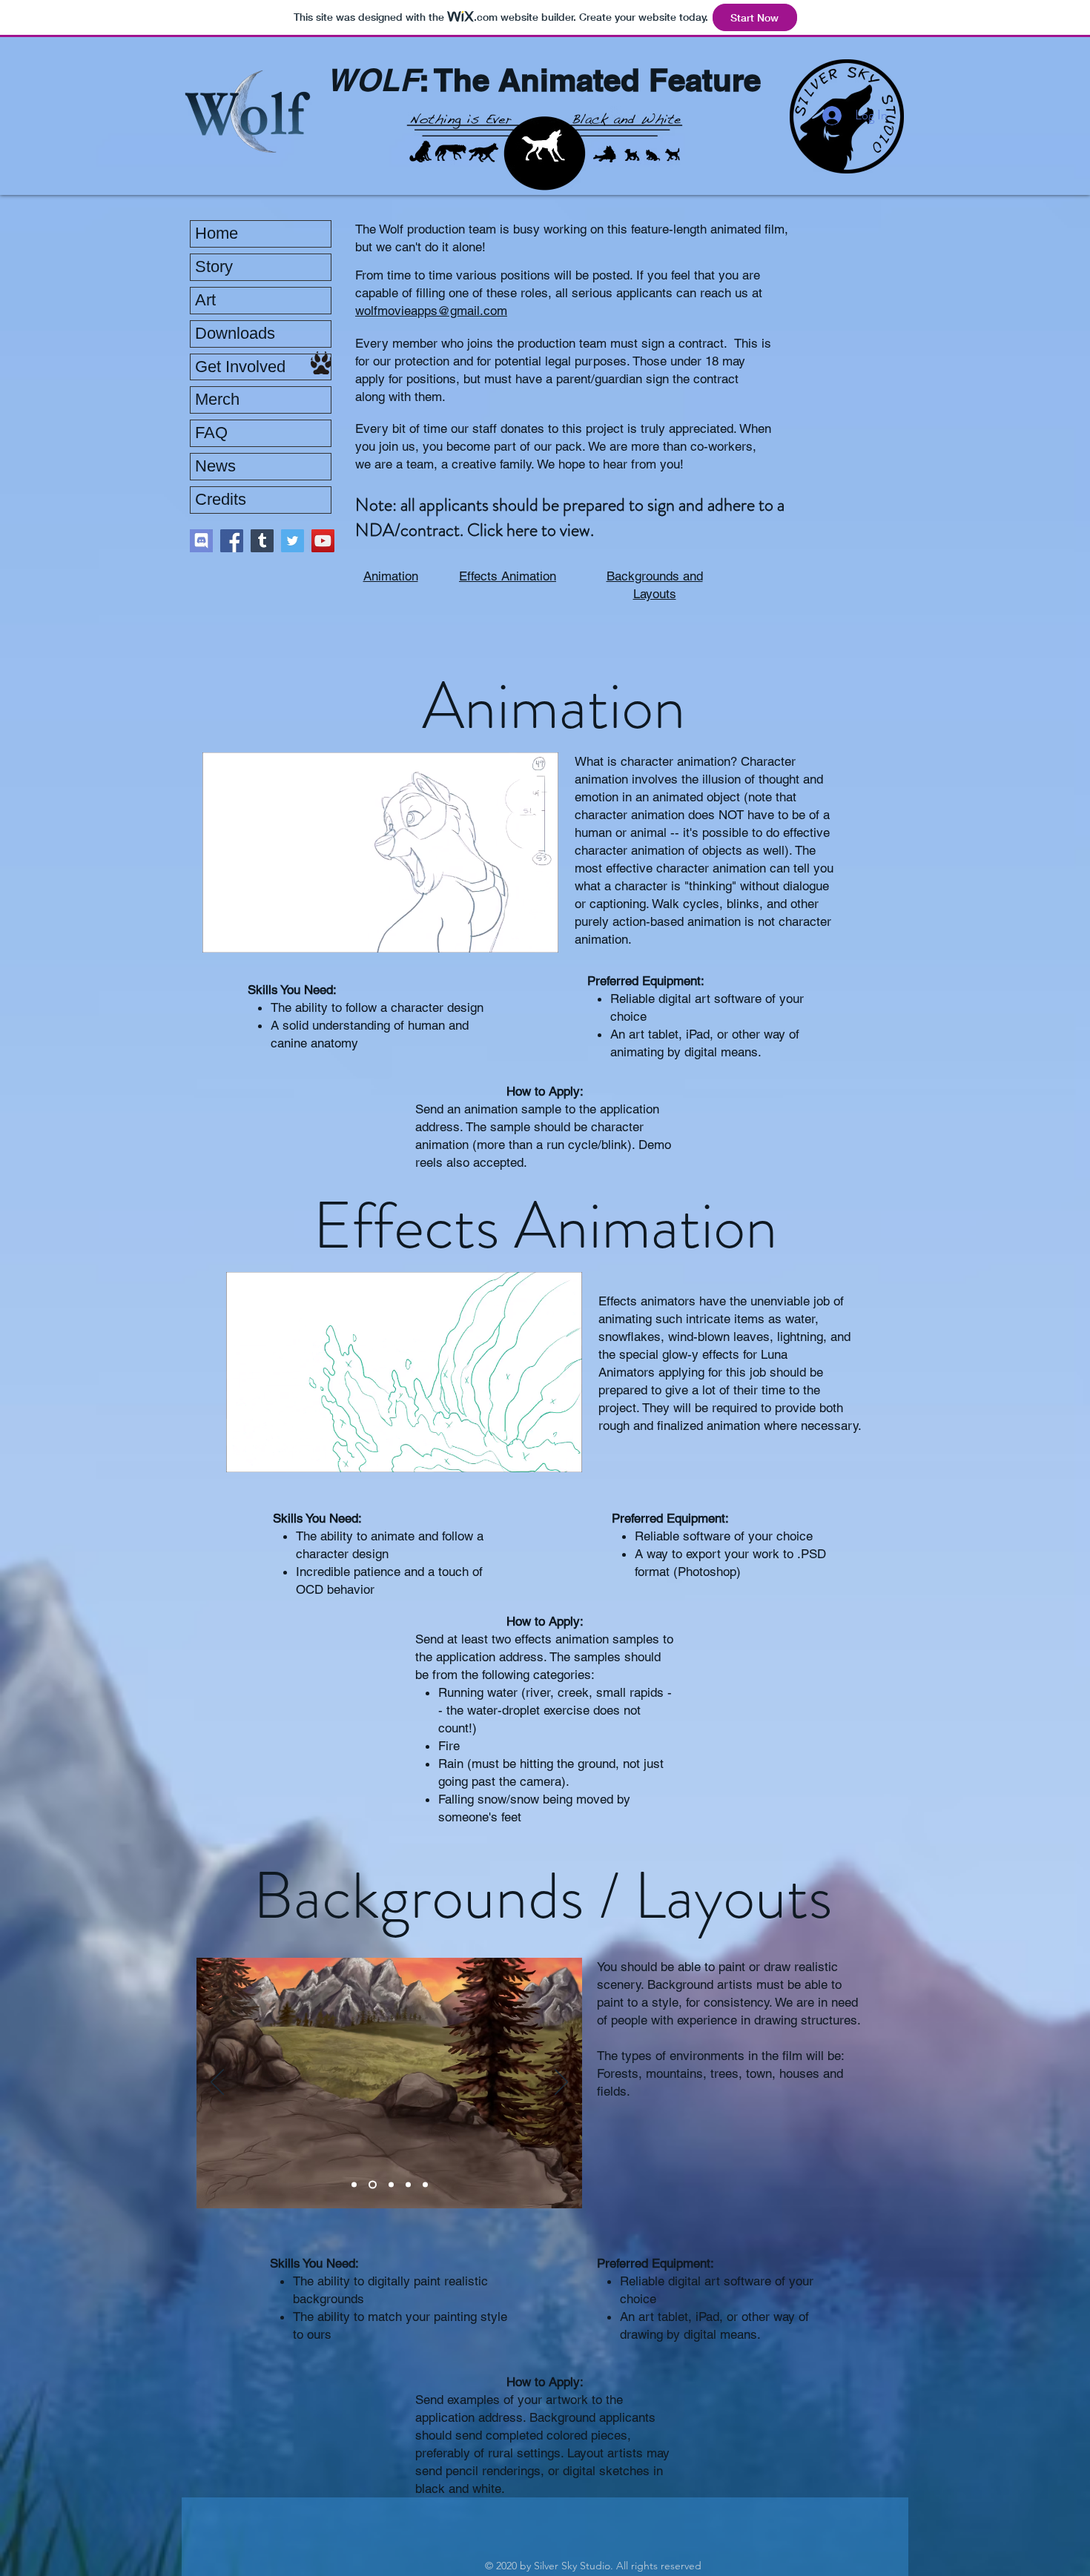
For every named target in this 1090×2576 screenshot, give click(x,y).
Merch (217, 399)
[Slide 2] (371, 2185)
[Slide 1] (354, 2185)
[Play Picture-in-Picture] (513, 933)
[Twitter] (293, 541)
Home (217, 233)
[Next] (561, 2083)
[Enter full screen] (538, 933)
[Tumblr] (262, 541)
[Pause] (222, 933)
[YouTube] (323, 541)
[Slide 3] (390, 2185)
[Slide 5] (425, 2185)
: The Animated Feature (590, 80)
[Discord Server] (201, 541)
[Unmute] (247, 933)
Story (214, 266)
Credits (221, 499)
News (215, 466)
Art (205, 300)
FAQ (211, 433)
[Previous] (217, 2083)
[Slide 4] (408, 2185)
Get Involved (240, 367)
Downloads (235, 333)
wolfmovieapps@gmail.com (431, 311)
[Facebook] (232, 541)
